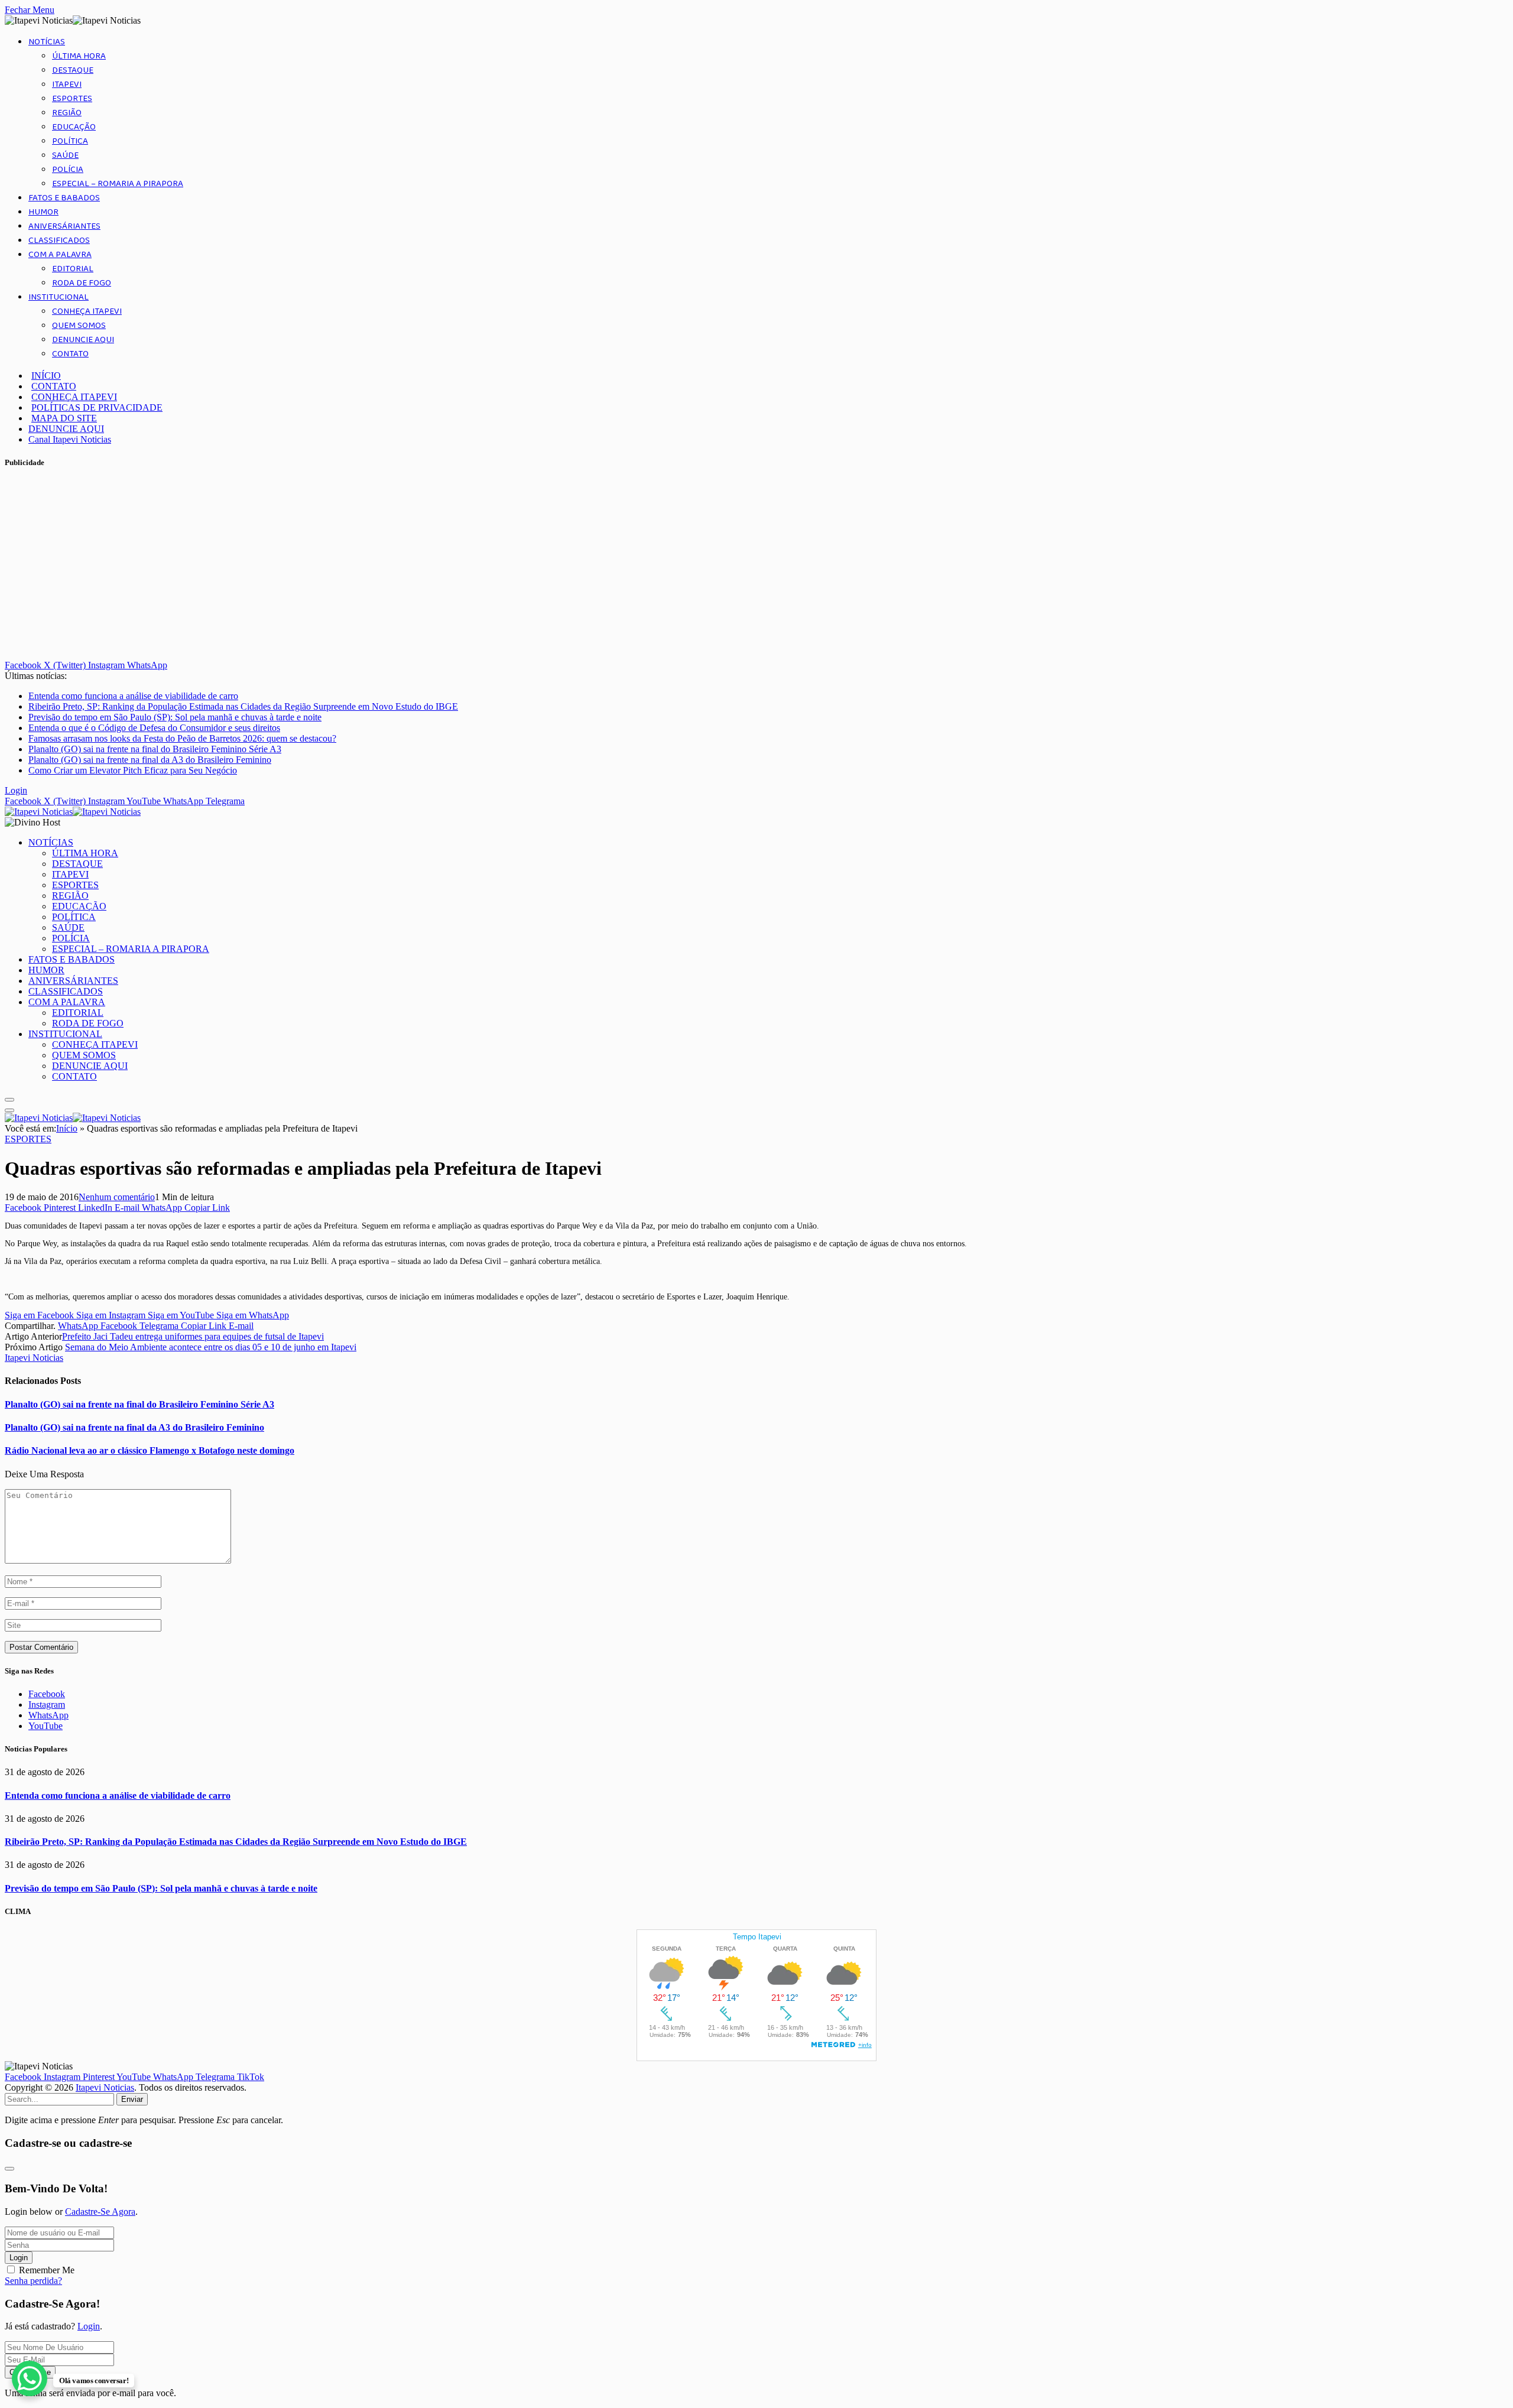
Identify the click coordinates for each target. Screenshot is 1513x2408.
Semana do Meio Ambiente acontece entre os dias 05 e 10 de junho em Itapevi (211, 1347)
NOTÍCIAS (47, 42)
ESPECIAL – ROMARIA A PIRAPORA (118, 184)
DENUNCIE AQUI (83, 340)
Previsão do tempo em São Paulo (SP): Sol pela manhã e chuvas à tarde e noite (175, 717)
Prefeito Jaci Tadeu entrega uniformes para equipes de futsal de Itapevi (193, 1336)
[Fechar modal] (9, 2169)
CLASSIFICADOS (59, 241)
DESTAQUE (73, 70)
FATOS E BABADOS (64, 198)
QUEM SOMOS (79, 326)
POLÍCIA (68, 170)
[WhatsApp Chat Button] (30, 2378)
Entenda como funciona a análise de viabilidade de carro (133, 696)
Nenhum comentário (117, 1197)
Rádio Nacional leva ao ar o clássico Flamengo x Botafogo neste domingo (150, 1450)
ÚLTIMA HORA (79, 56)
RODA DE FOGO (82, 283)
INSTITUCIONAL (59, 297)
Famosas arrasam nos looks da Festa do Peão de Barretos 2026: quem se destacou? (182, 738)
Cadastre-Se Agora (100, 2212)
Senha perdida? (33, 2281)
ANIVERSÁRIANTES (64, 226)
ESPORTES (72, 99)
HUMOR (43, 212)
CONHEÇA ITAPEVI (87, 311)
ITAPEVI (67, 85)
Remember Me (47, 2270)
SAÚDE (65, 155)
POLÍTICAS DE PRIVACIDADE (97, 407)
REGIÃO (67, 113)
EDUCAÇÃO (74, 127)
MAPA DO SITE (64, 418)
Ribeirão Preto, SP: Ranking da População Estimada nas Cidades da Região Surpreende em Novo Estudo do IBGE (243, 706)
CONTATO (70, 354)
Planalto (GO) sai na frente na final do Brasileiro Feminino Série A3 (155, 749)
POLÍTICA (70, 141)
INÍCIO (46, 376)
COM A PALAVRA (60, 255)
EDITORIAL (73, 269)
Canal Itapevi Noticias (70, 439)
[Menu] (9, 1100)
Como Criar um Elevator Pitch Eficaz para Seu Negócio (133, 770)
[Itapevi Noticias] (73, 812)
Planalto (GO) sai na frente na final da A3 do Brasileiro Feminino (150, 760)
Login (19, 2258)
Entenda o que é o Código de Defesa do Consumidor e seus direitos (154, 728)
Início (67, 1128)
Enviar (132, 2099)
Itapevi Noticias (34, 1358)
